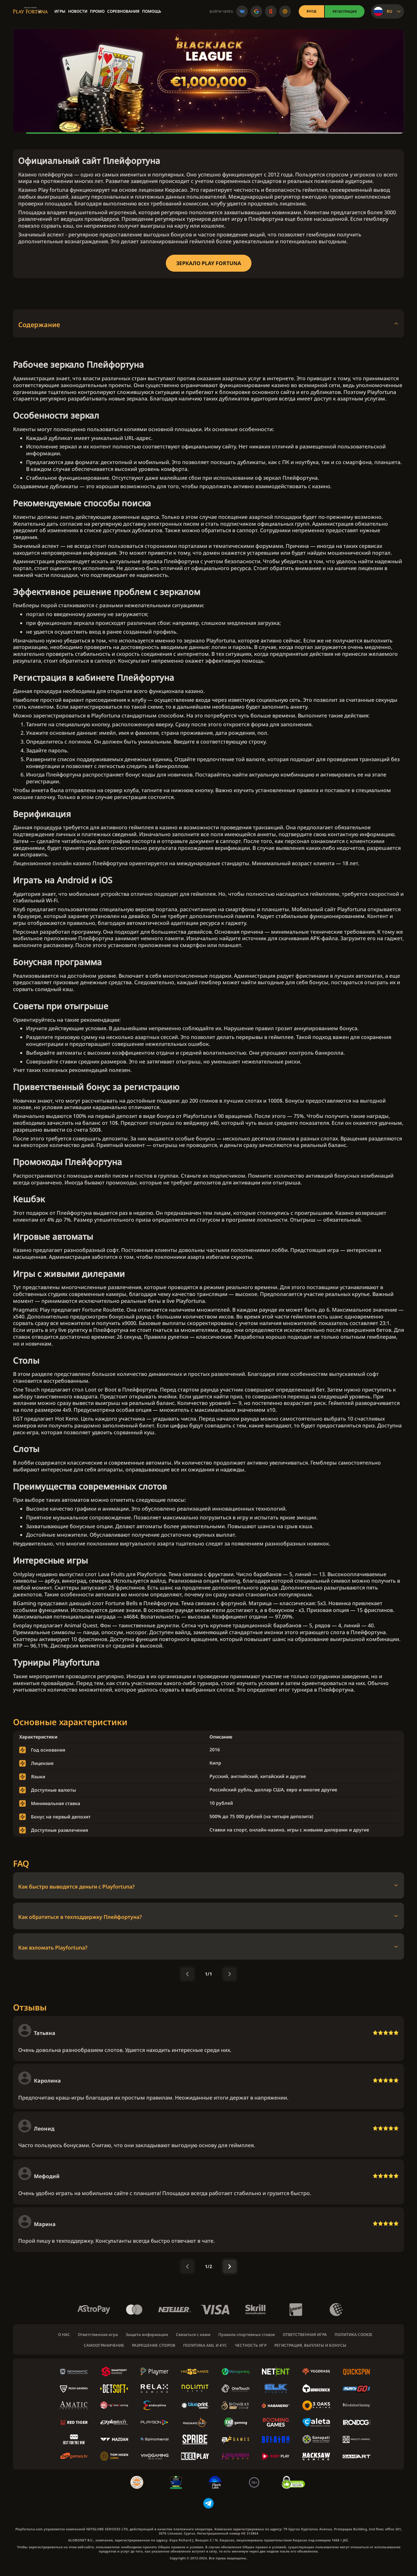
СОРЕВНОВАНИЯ (123, 11)
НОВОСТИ (78, 11)
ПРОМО (97, 11)
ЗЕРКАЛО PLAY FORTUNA (209, 263)
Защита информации (147, 2335)
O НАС (64, 2335)
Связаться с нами (193, 2335)
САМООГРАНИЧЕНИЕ (104, 2345)
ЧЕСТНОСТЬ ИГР (251, 2345)
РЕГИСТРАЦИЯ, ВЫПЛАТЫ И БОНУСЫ (310, 2345)
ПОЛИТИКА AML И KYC (205, 2345)
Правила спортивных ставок (247, 2335)
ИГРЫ (60, 11)
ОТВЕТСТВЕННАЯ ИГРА (305, 2335)
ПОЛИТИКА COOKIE (353, 2335)
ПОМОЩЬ (152, 11)
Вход (311, 11)
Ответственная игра (98, 2335)
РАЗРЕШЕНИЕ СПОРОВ (154, 2345)
